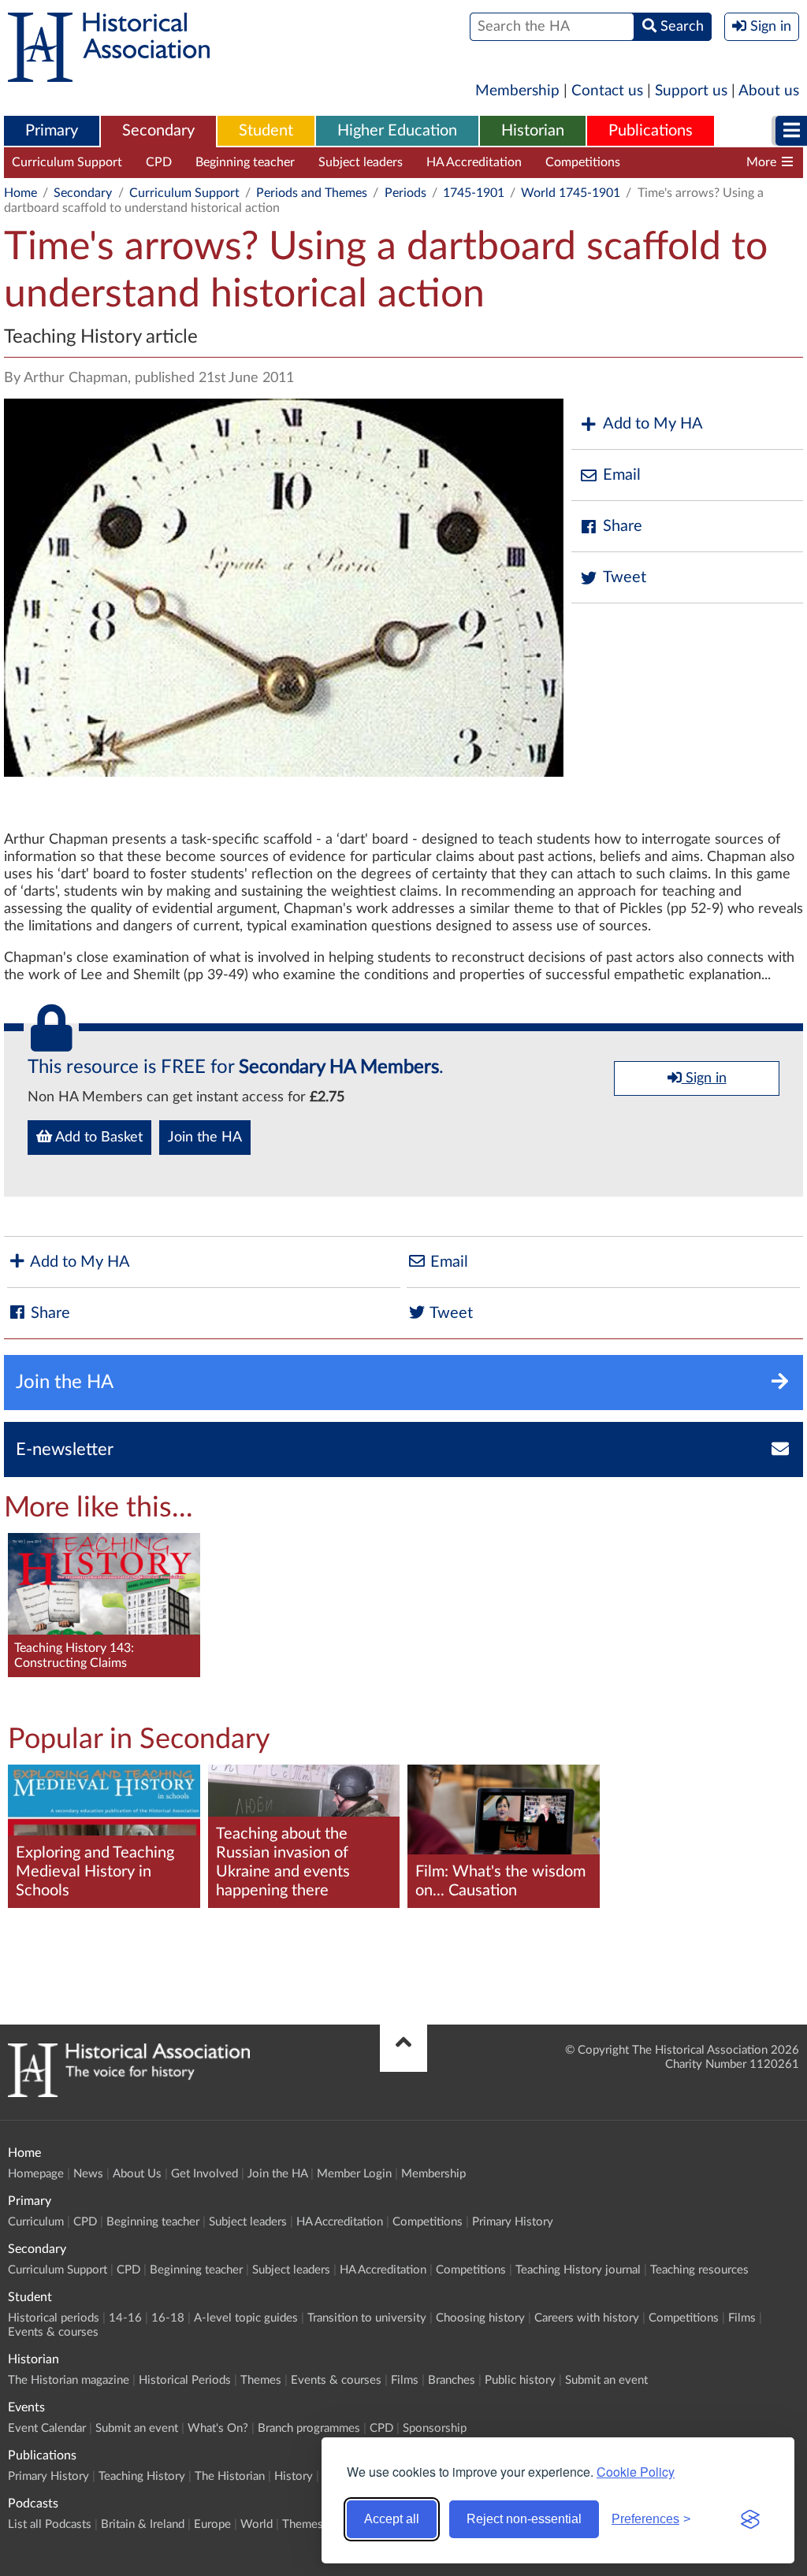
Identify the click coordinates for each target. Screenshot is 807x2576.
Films (742, 2318)
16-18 (168, 2318)
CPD (159, 162)
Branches (452, 2380)
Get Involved (205, 2174)
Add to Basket (97, 1138)
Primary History (513, 2222)
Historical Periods (185, 2380)
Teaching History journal (711, 162)
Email (622, 475)
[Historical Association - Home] (129, 2093)
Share (623, 526)
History (294, 2476)
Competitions (583, 162)
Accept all (392, 2519)
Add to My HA (653, 424)
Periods (405, 193)
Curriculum (36, 2222)
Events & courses (53, 2332)
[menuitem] (52, 132)
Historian (533, 131)
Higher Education (397, 131)
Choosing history (480, 2318)
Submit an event (606, 2380)
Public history (520, 2380)
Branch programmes (309, 2428)
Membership (517, 91)
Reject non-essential (524, 2519)
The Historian (230, 2476)
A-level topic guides (246, 2318)
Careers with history (587, 2318)
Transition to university (367, 2318)
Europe (212, 2524)
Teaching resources (699, 2270)
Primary (52, 131)
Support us (691, 91)
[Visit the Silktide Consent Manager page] (750, 2519)
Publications (651, 131)
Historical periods (54, 2318)
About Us (137, 2174)
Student (266, 131)
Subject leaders (361, 162)
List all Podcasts (50, 2524)
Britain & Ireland (143, 2524)
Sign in (704, 1078)
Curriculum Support (67, 162)
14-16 (125, 2318)
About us (769, 91)
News (88, 2174)
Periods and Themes (312, 193)
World (257, 2524)
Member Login (354, 2174)
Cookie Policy (636, 2472)
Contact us (607, 91)
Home (20, 193)
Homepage (36, 2174)
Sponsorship (435, 2428)
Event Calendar (47, 2428)
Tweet (625, 577)
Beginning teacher (245, 162)
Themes (261, 2380)
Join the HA (205, 1138)
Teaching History (142, 2476)
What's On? (218, 2428)
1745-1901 (474, 193)
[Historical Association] (109, 74)
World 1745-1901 (571, 193)
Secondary (158, 131)
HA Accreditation (474, 162)
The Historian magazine (69, 2380)
